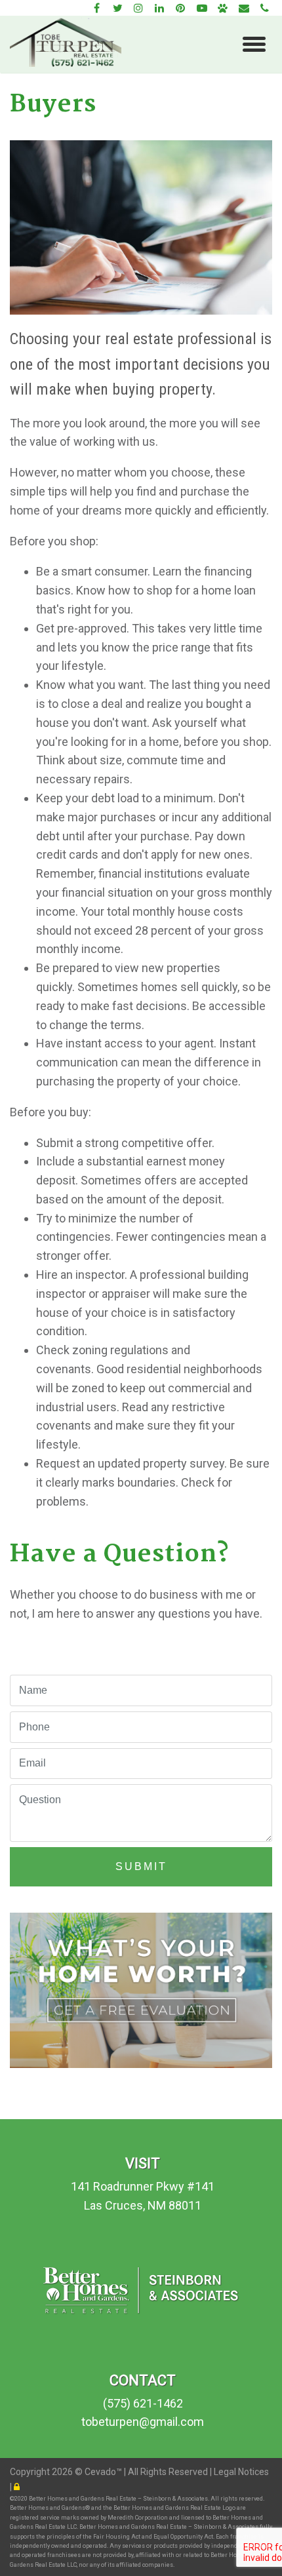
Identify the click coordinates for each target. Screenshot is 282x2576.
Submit (141, 1866)
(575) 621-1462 (143, 2403)
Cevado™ (104, 2472)
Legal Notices (241, 2472)
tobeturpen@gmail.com (143, 2422)
